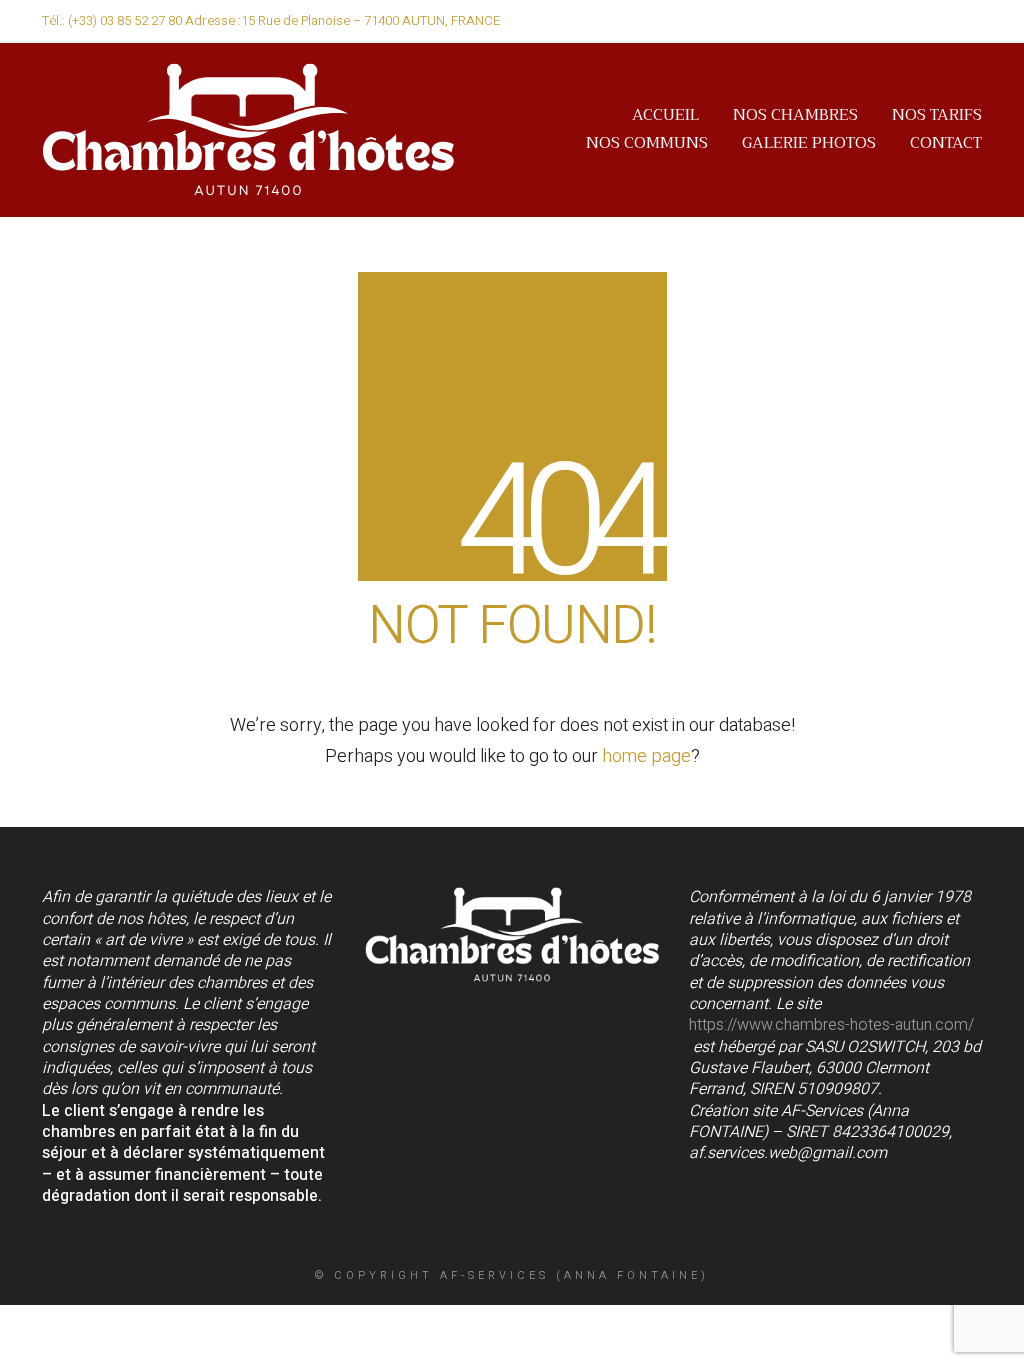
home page (646, 756)
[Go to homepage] (248, 129)
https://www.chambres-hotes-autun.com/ (831, 1025)
